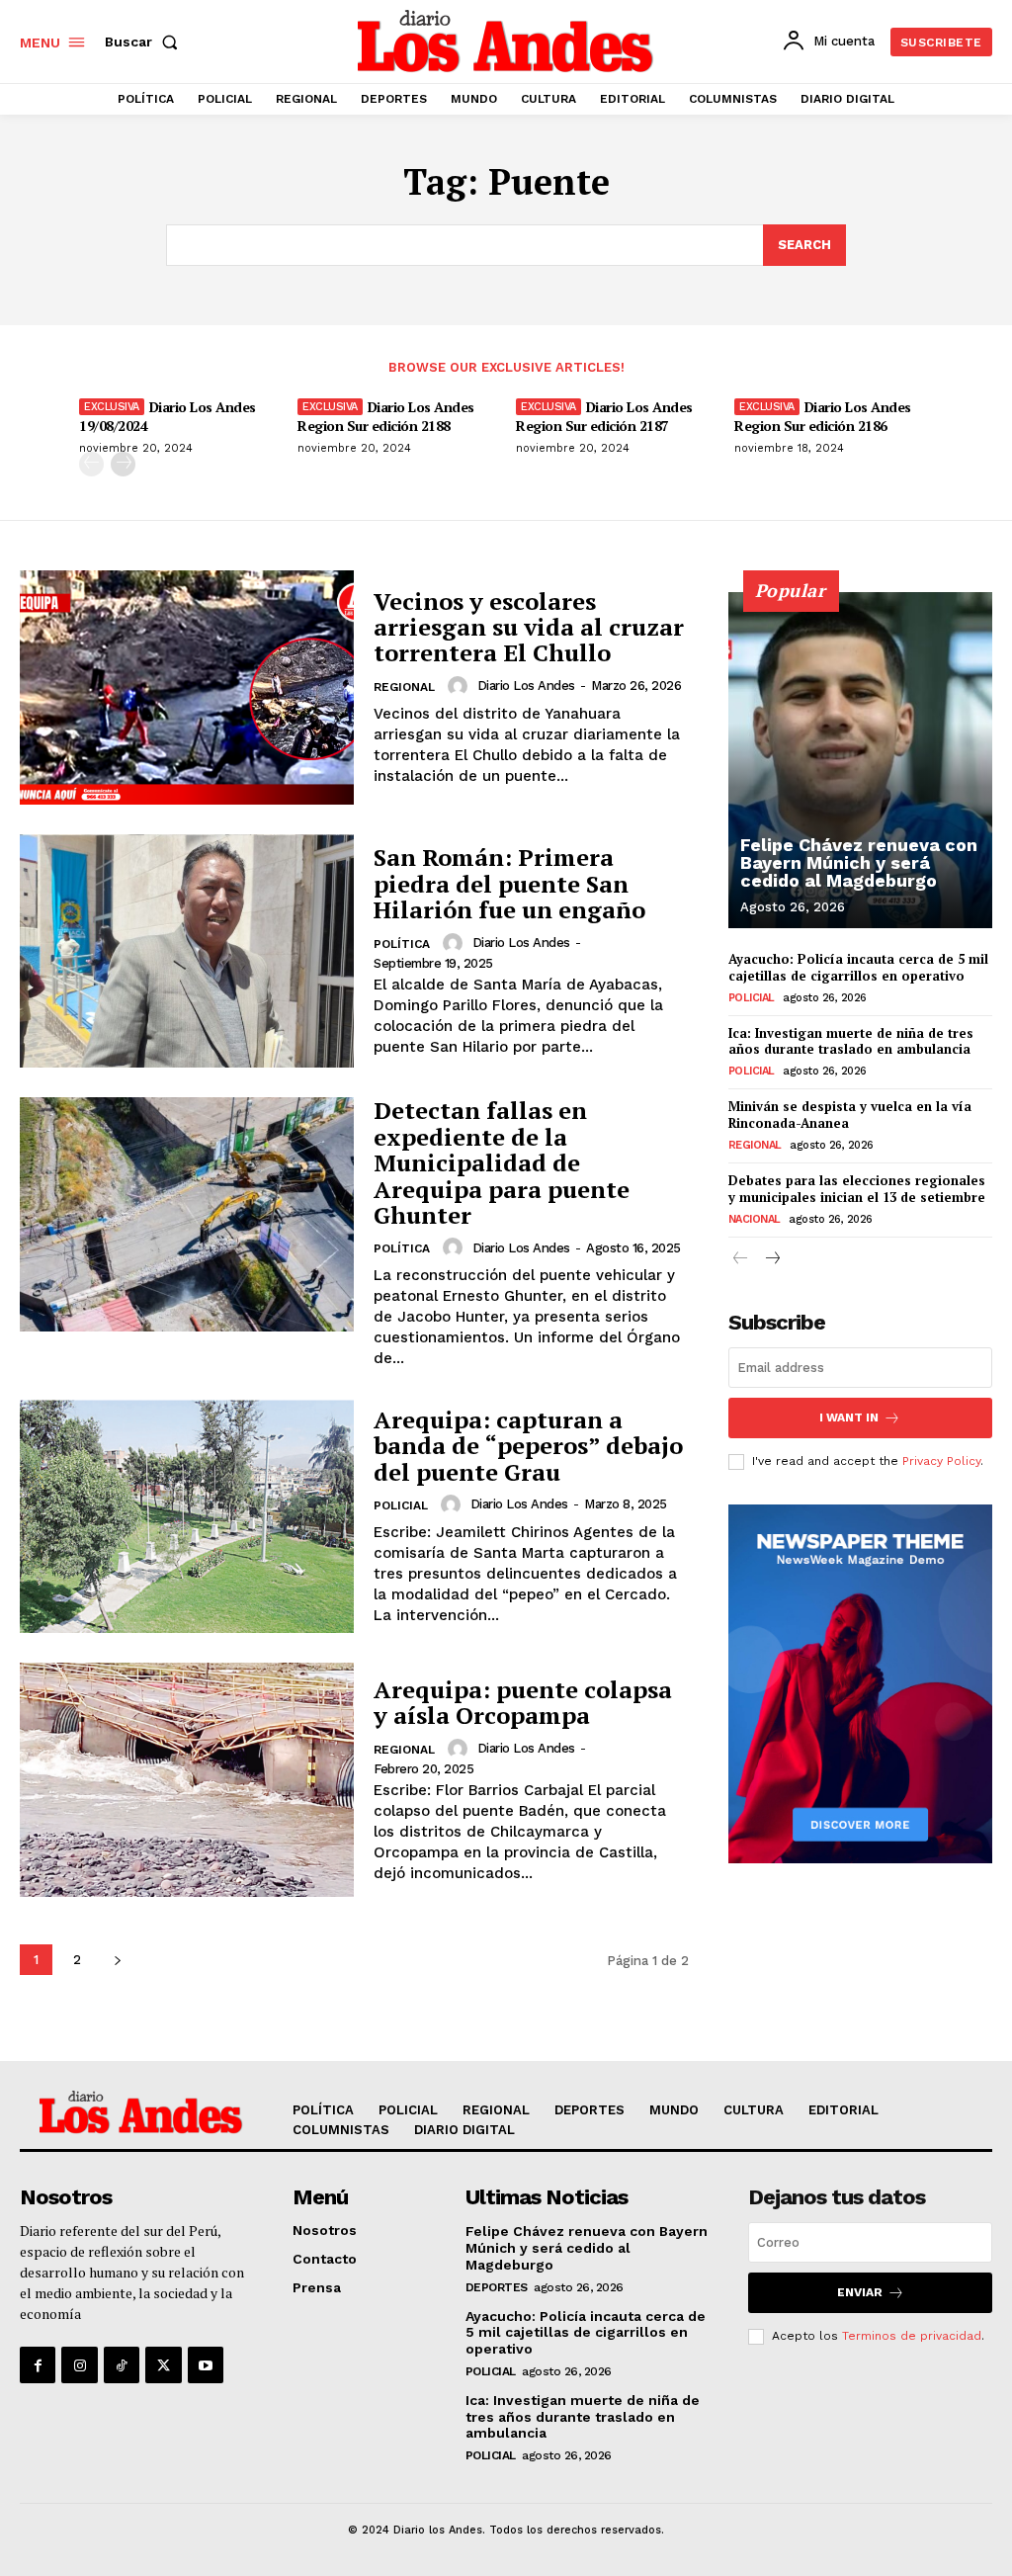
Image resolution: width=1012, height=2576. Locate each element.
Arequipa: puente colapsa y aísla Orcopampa (523, 1702)
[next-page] (123, 464)
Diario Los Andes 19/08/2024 (168, 416)
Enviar (860, 2292)
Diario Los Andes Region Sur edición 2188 (386, 416)
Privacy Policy (941, 1461)
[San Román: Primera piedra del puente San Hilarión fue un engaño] (187, 951)
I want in (849, 1417)
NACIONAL (755, 1219)
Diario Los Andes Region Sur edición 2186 (823, 416)
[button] (145, 42)
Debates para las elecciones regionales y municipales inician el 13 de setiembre (857, 1189)
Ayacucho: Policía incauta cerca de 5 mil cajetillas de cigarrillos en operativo (858, 967)
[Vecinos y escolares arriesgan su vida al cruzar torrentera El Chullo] (187, 687)
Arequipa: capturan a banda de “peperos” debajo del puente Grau (528, 1446)
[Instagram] (79, 2364)
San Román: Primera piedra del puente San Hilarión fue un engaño (509, 883)
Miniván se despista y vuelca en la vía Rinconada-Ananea (850, 1115)
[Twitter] (163, 2364)
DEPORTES (497, 2287)
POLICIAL (401, 1505)
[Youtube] (206, 2364)
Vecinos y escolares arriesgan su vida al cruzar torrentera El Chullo (529, 627)
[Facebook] (38, 2364)
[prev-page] (91, 464)
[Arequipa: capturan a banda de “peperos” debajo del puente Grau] (187, 1516)
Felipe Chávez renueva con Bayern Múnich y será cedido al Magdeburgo (859, 862)
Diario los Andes (526, 686)
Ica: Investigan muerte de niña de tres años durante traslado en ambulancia (851, 1041)
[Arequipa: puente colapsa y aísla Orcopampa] (187, 1780)
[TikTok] (122, 2364)
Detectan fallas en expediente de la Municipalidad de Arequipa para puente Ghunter (502, 1162)
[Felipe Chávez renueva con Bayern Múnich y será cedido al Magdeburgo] (860, 760)
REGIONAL (404, 687)
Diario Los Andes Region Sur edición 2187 (604, 416)
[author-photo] (461, 686)
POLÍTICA (402, 944)
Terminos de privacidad (912, 2336)
